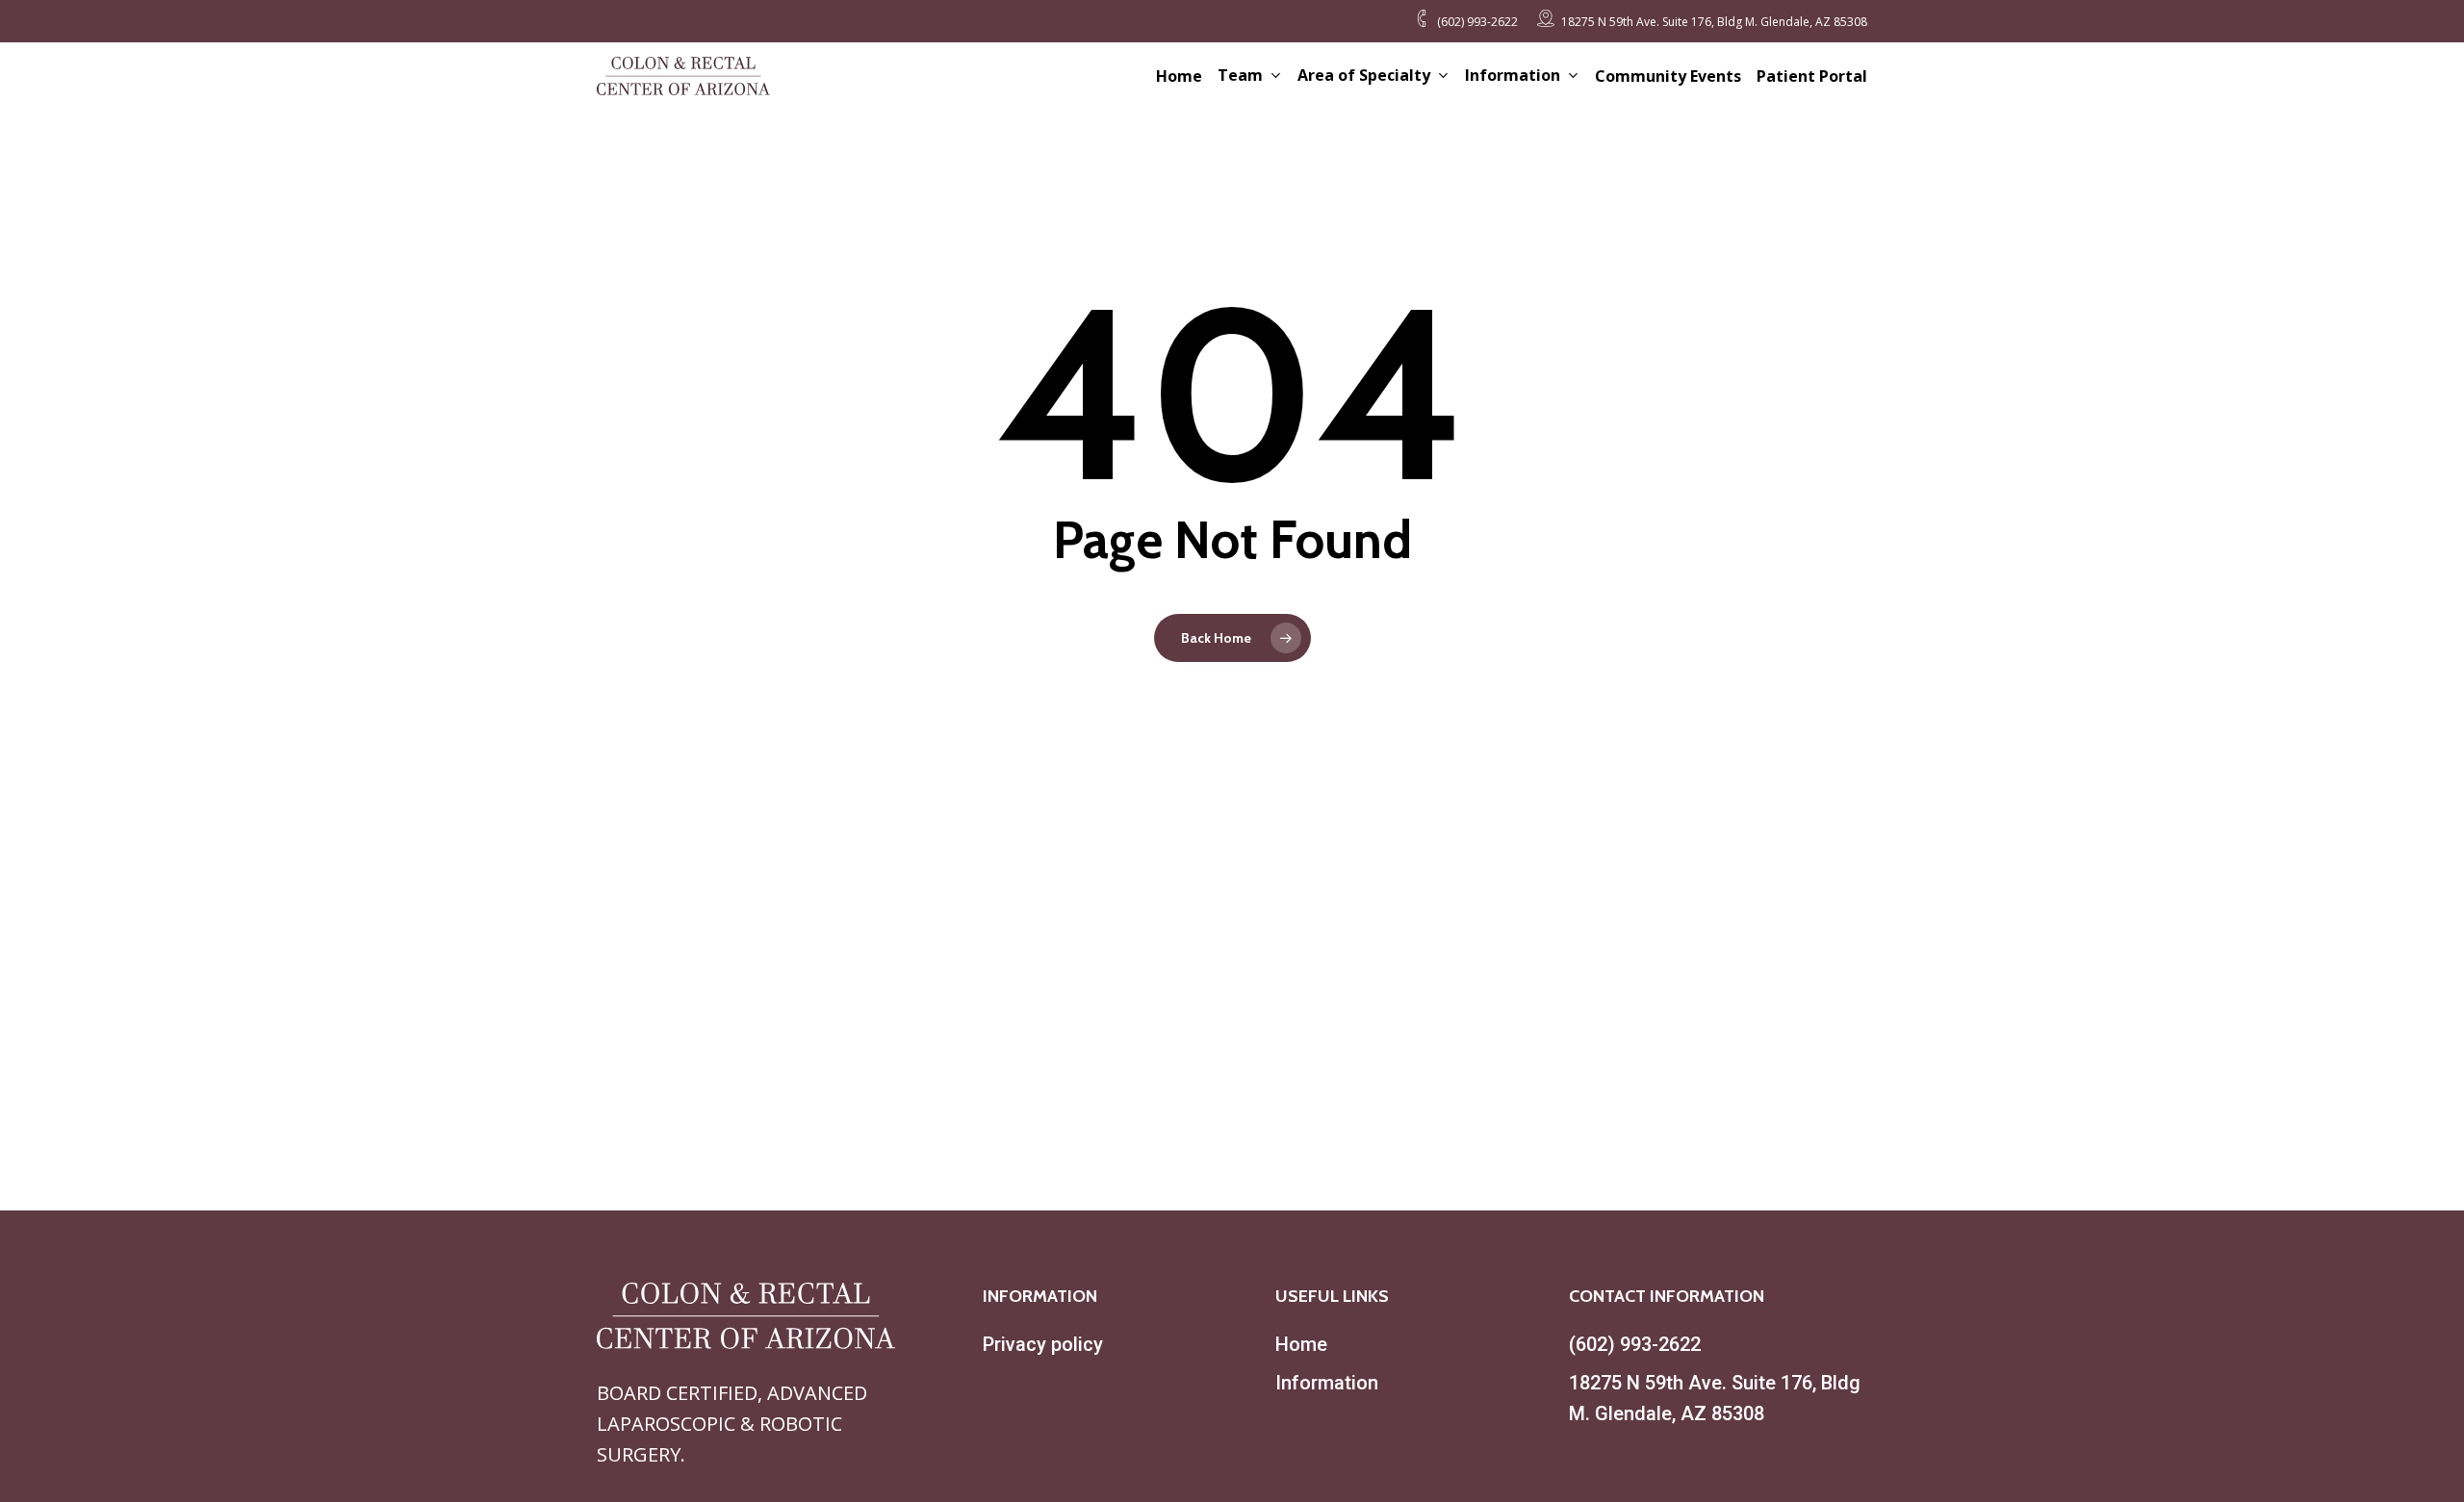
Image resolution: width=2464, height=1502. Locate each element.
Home (1301, 1344)
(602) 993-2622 (1635, 1344)
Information (1327, 1383)
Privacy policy (1043, 1344)
